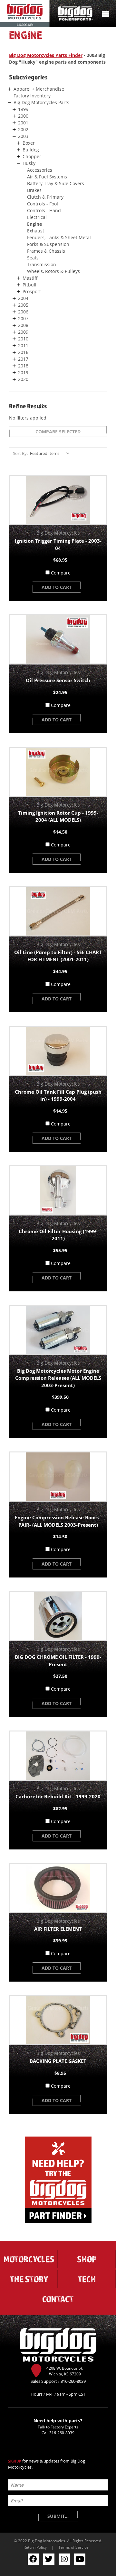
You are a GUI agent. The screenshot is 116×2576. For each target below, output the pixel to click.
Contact (58, 2299)
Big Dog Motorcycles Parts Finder (46, 55)
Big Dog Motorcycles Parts (41, 102)
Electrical (37, 217)
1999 (23, 109)
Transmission (42, 264)
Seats (33, 258)
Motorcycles (29, 2259)
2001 (23, 123)
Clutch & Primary (45, 197)
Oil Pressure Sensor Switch (58, 680)
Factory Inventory (32, 96)
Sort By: (20, 453)
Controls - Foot (43, 204)
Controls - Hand (44, 210)
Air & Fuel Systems (47, 177)
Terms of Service (73, 2547)
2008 (23, 325)
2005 (23, 305)
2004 (23, 298)
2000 (23, 116)
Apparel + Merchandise (39, 89)
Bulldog (31, 150)
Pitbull (29, 285)
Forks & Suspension (48, 244)
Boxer (29, 143)
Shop (87, 2259)
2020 (23, 379)
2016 (23, 352)
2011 (23, 345)
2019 (23, 372)
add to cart (57, 587)
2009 (23, 332)
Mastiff (30, 278)
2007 (23, 318)
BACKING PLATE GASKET (58, 2061)
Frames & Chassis (46, 251)
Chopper (32, 156)
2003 (23, 136)
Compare (61, 573)
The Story (29, 2279)
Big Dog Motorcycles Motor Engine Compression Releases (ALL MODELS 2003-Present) (58, 1378)
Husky (29, 163)
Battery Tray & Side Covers (56, 183)
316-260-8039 (62, 2433)
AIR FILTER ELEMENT (58, 1929)
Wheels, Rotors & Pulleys (53, 271)
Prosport (32, 291)
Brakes (34, 190)
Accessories (40, 170)
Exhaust (36, 231)
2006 (23, 312)
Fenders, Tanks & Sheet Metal (59, 237)
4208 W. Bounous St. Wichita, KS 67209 (65, 2371)
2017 (23, 359)
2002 (23, 129)
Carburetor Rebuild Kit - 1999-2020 (58, 1796)
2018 (23, 366)
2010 (23, 339)
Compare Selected (58, 432)
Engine (34, 224)
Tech (87, 2279)
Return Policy (35, 2547)
